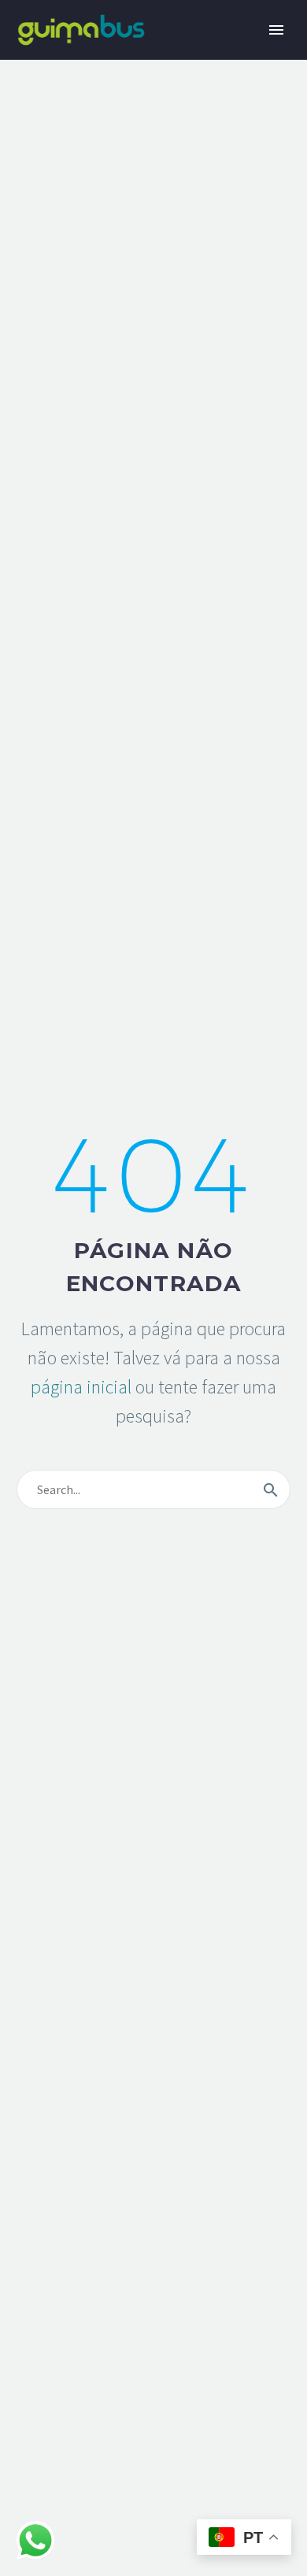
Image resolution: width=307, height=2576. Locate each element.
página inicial (81, 1387)
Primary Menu (276, 30)
